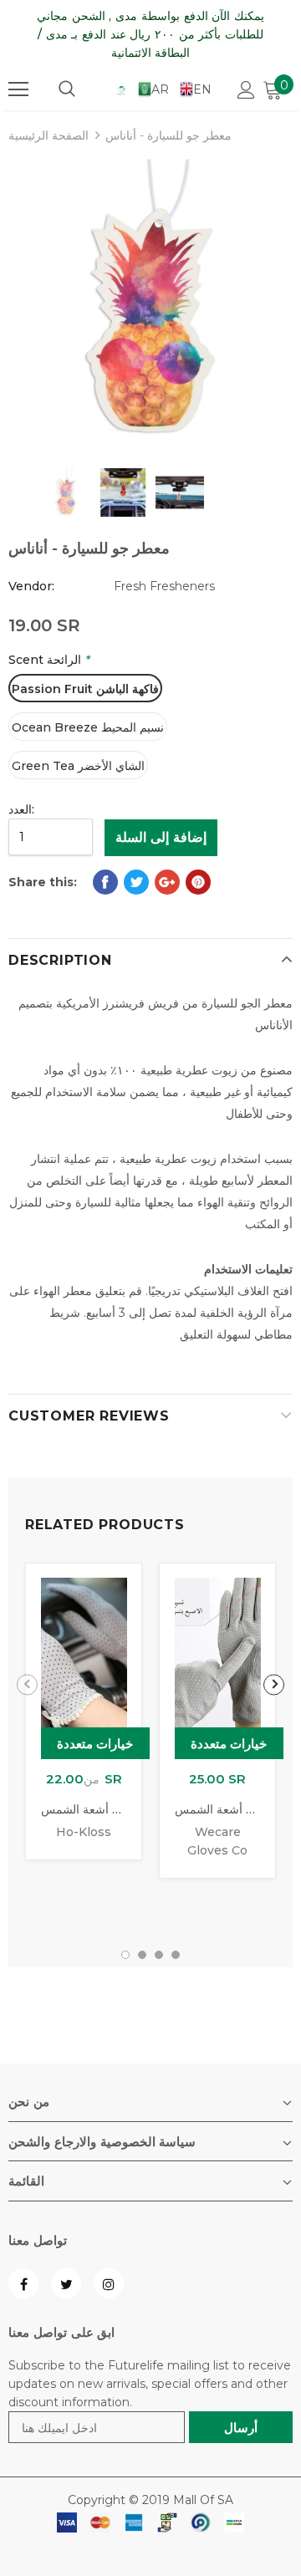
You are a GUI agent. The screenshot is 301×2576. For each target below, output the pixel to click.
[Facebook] (23, 2283)
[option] (150, 301)
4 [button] (176, 1955)
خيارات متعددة (95, 1744)
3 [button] (159, 1955)
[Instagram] (109, 2283)
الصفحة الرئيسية (48, 135)
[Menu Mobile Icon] (18, 89)
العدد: (21, 809)
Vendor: (31, 586)
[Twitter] (66, 2283)
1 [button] (125, 1955)
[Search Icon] (67, 89)
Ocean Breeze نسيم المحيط (88, 727)
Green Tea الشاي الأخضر (78, 766)
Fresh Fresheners (164, 586)
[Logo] (121, 89)
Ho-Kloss (84, 1832)
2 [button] (142, 1955)
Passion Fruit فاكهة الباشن (85, 689)
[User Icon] (246, 90)
